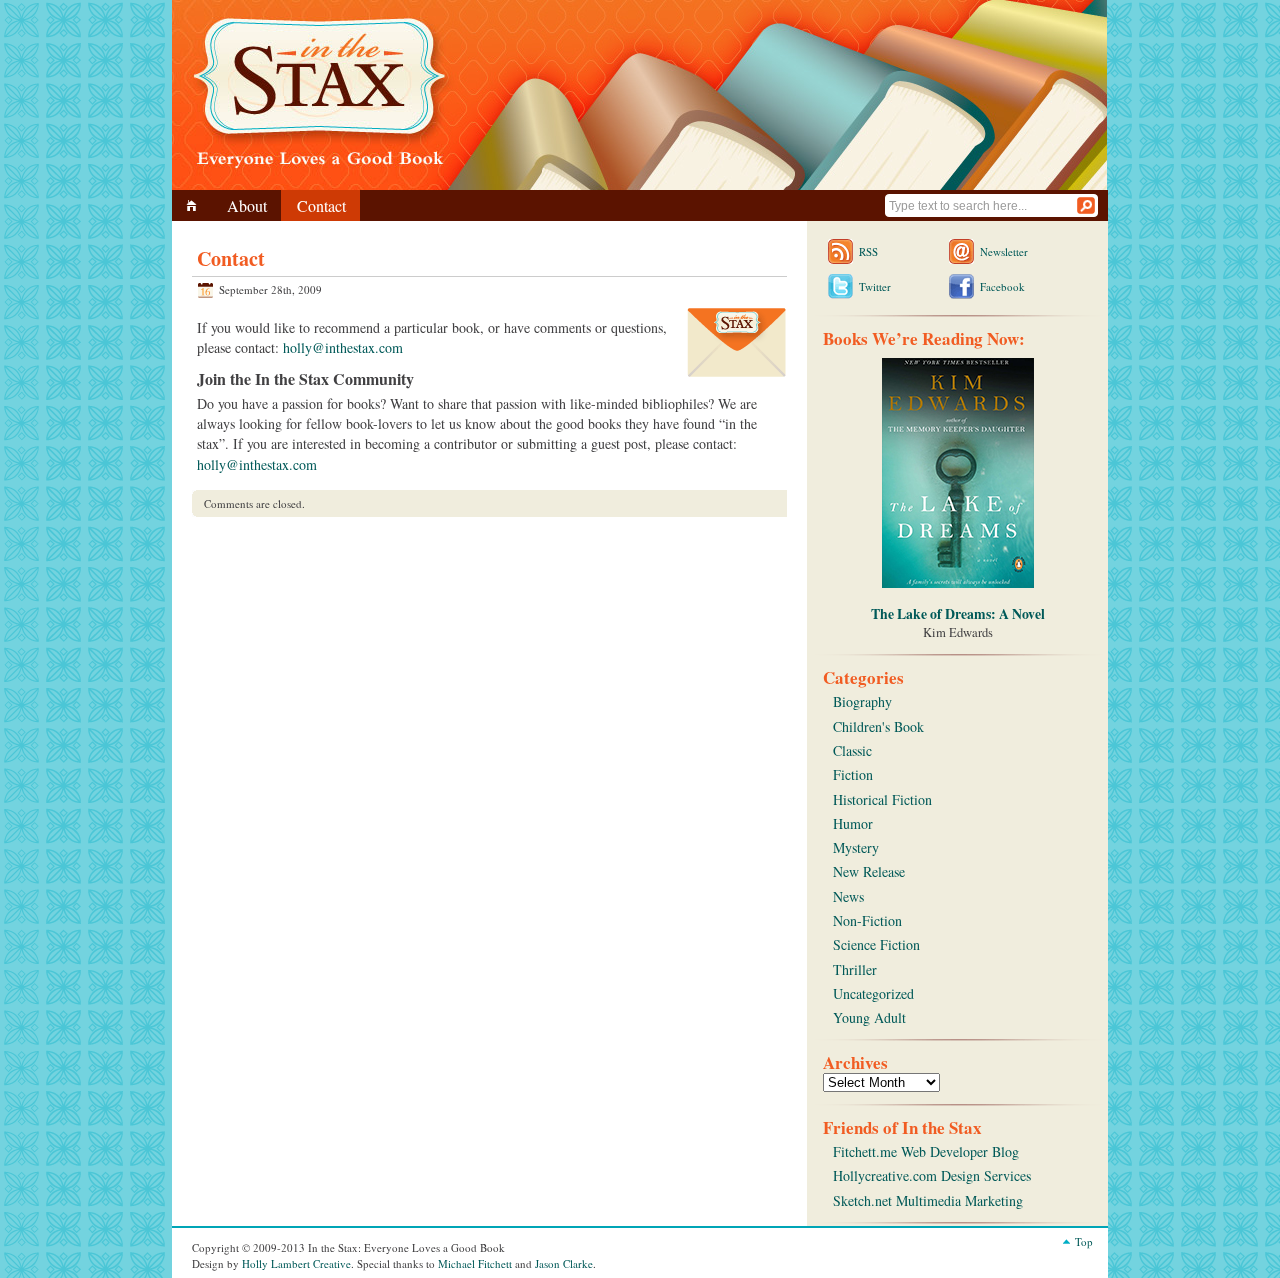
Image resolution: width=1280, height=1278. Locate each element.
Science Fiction (876, 944)
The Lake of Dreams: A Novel (958, 613)
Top (1084, 1241)
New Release (869, 871)
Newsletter (1004, 251)
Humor (853, 823)
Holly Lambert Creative (296, 1263)
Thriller (855, 969)
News (848, 896)
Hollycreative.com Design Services (932, 1175)
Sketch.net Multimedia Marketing (928, 1200)
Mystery (856, 847)
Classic (852, 750)
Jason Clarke (564, 1263)
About (247, 205)
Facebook (1002, 286)
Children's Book (878, 726)
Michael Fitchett (475, 1263)
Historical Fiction (882, 799)
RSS (868, 251)
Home (194, 205)
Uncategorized (873, 993)
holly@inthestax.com (343, 347)
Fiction (853, 774)
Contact (321, 205)
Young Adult (869, 1017)
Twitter (875, 286)
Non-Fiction (867, 920)
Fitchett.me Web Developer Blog (926, 1151)
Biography (862, 701)
